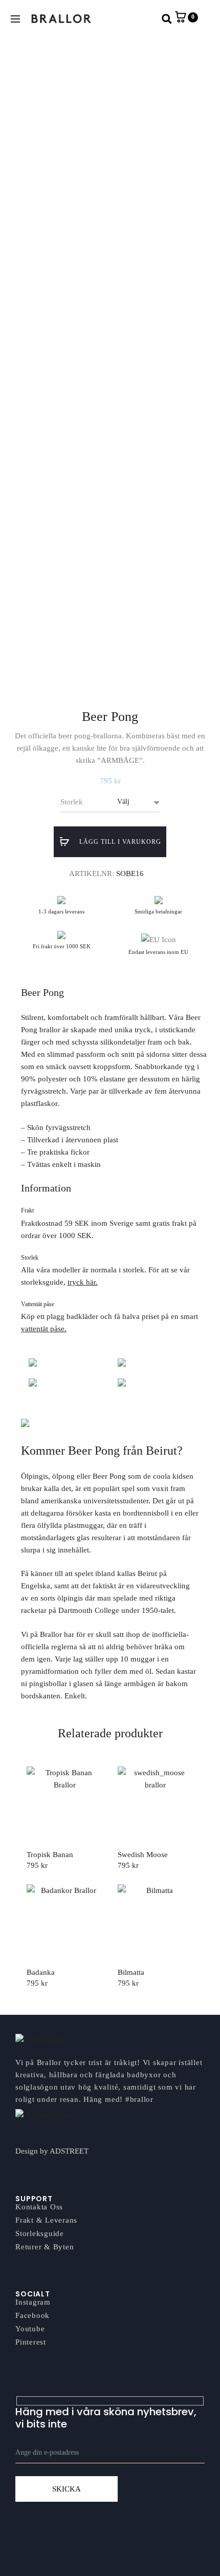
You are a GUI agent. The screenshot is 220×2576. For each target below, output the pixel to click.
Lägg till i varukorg (119, 842)
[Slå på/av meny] (15, 19)
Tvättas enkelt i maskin (64, 1164)
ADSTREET (69, 2151)
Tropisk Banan (50, 1855)
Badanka (41, 1972)
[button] (167, 19)
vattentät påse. (44, 1329)
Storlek (72, 802)
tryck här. (83, 1282)
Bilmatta (131, 1972)
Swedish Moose (143, 1855)
